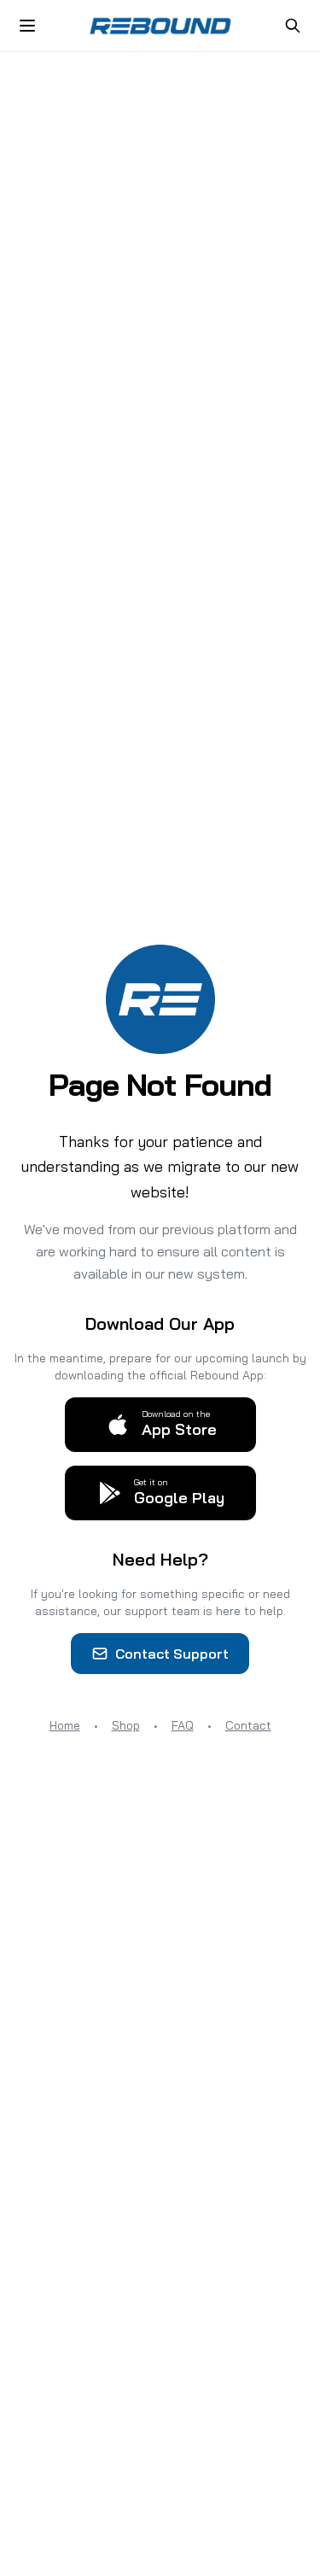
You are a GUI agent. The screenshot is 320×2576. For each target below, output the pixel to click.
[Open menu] (27, 26)
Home (65, 1725)
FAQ (183, 1725)
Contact (248, 1725)
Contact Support (172, 1654)
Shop (126, 1725)
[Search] (293, 26)
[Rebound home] (160, 26)
